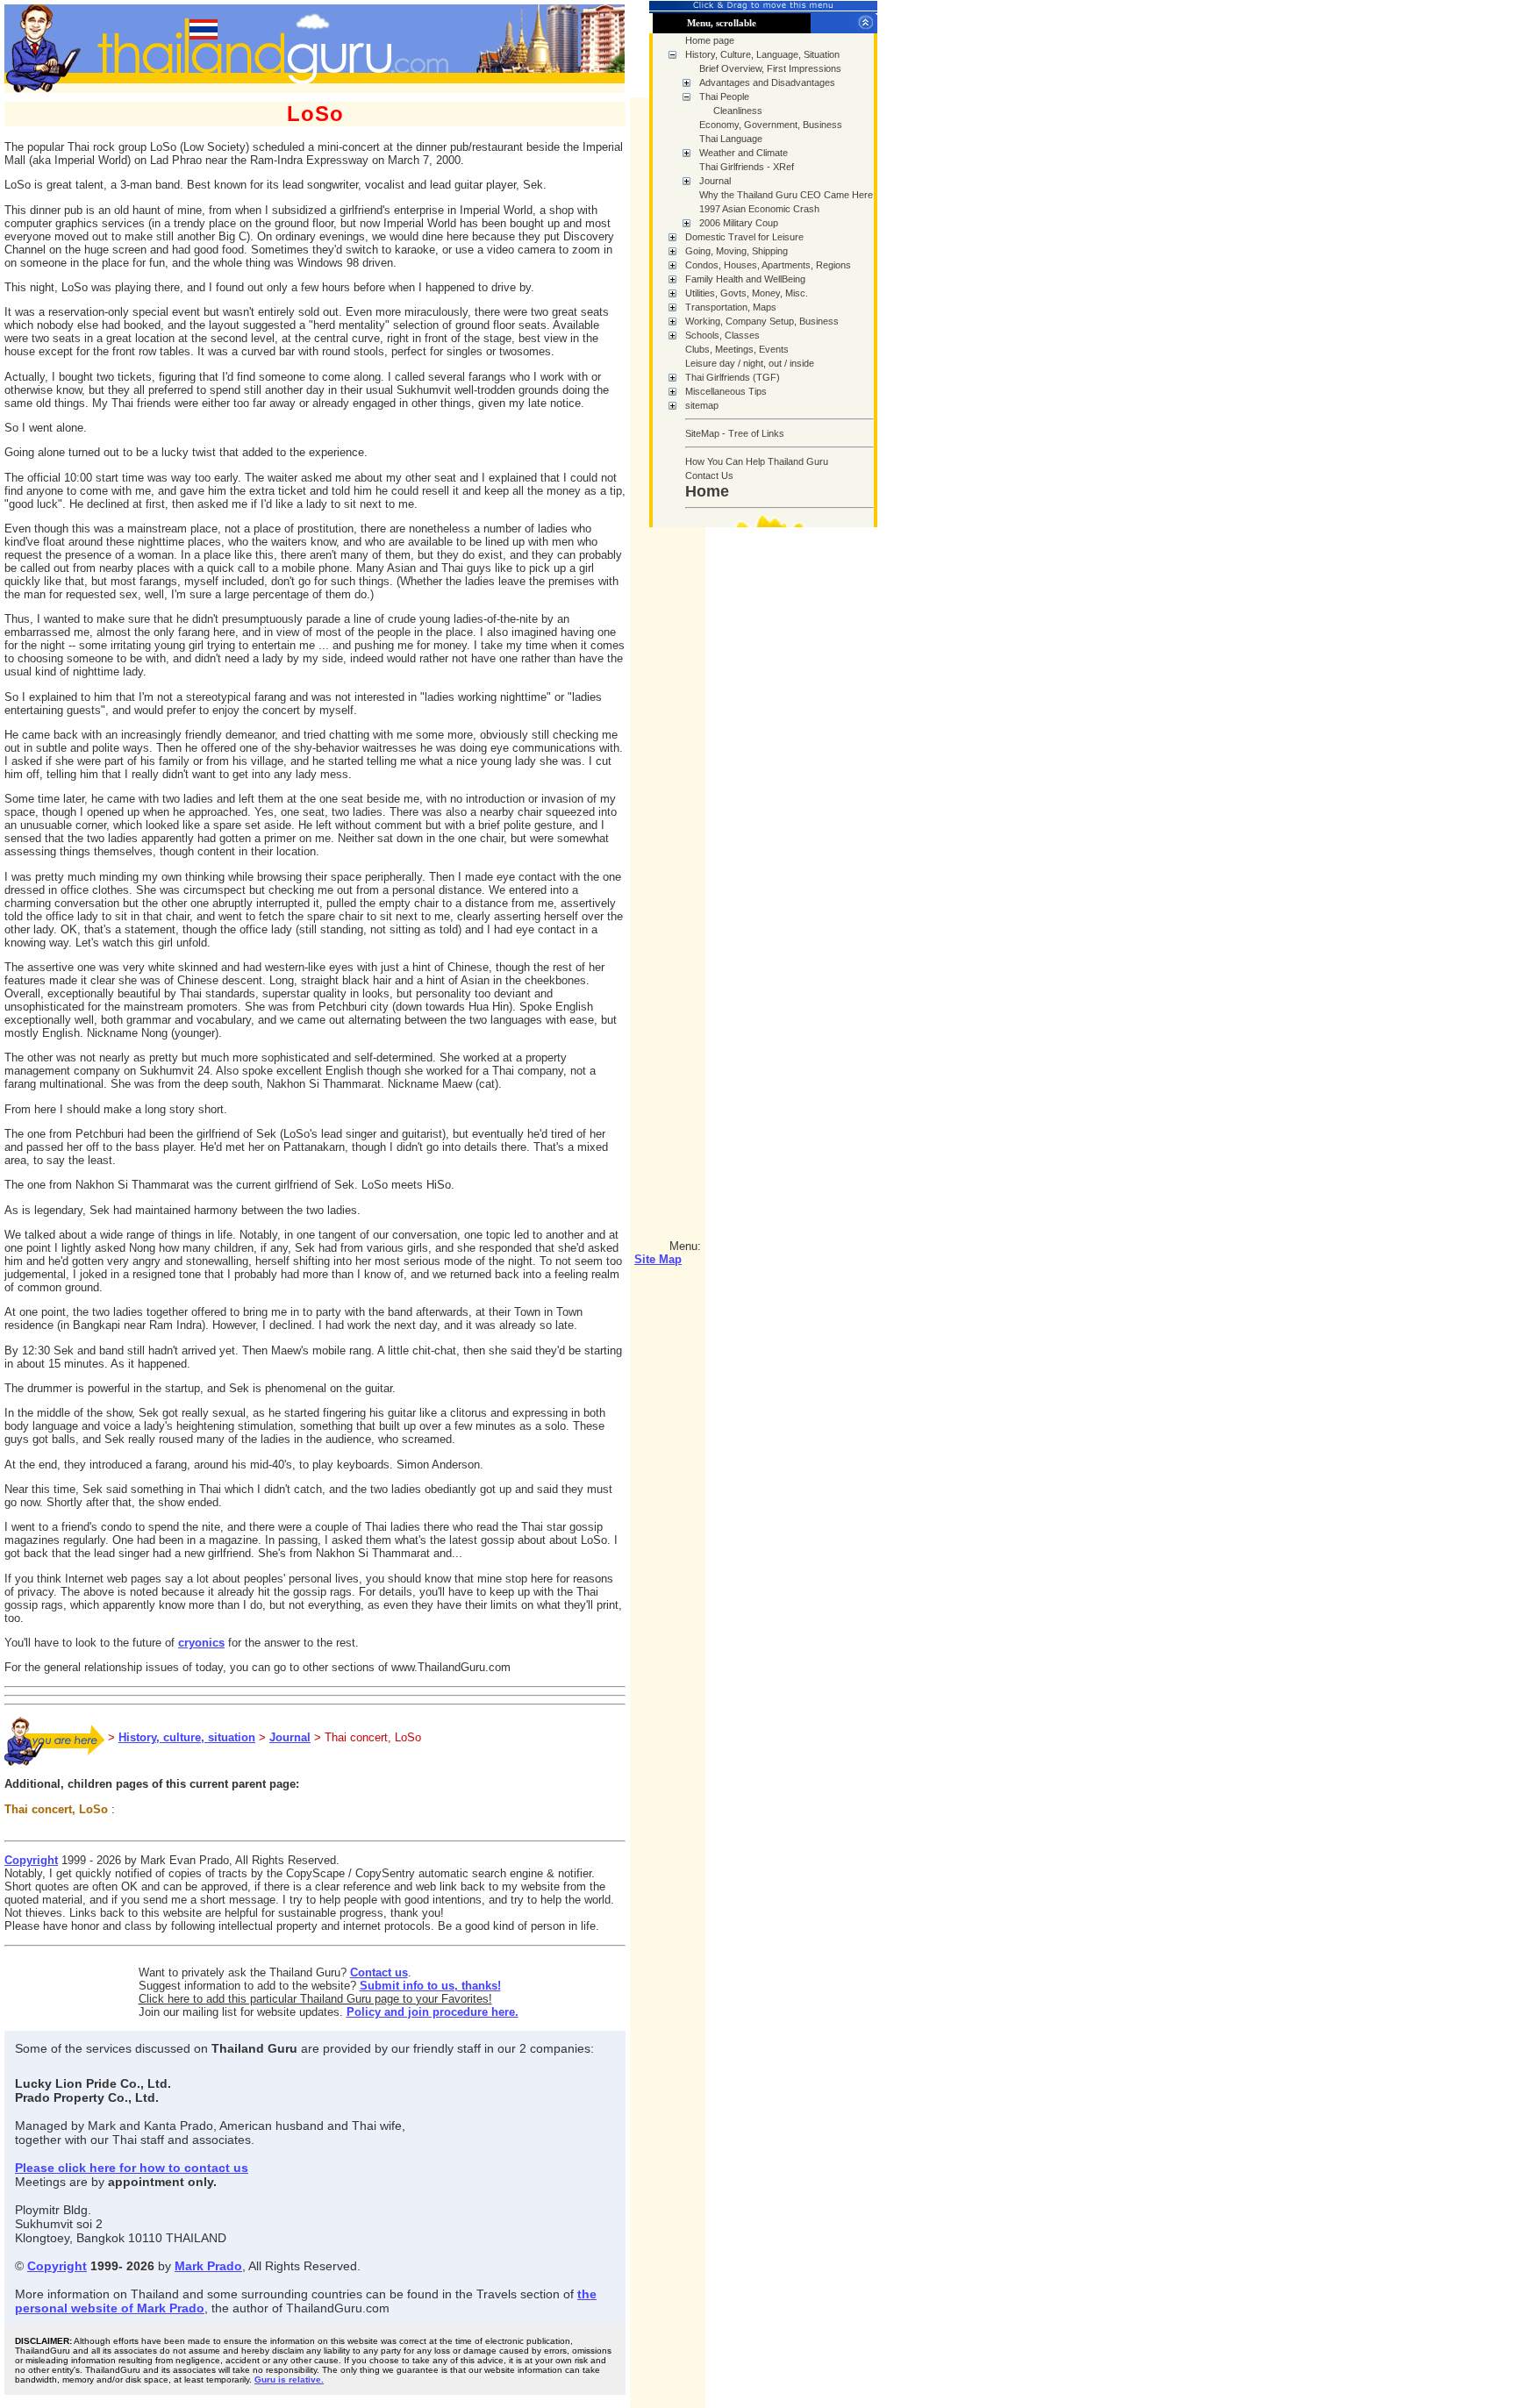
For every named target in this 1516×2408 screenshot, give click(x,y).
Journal (290, 1737)
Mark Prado (208, 2266)
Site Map (658, 1259)
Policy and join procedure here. (433, 2012)
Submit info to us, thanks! (430, 1986)
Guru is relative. (289, 2379)
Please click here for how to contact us (132, 2168)
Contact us (379, 1972)
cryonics (201, 1643)
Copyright (31, 1860)
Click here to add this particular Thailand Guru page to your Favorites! (315, 1999)
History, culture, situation (187, 1737)
